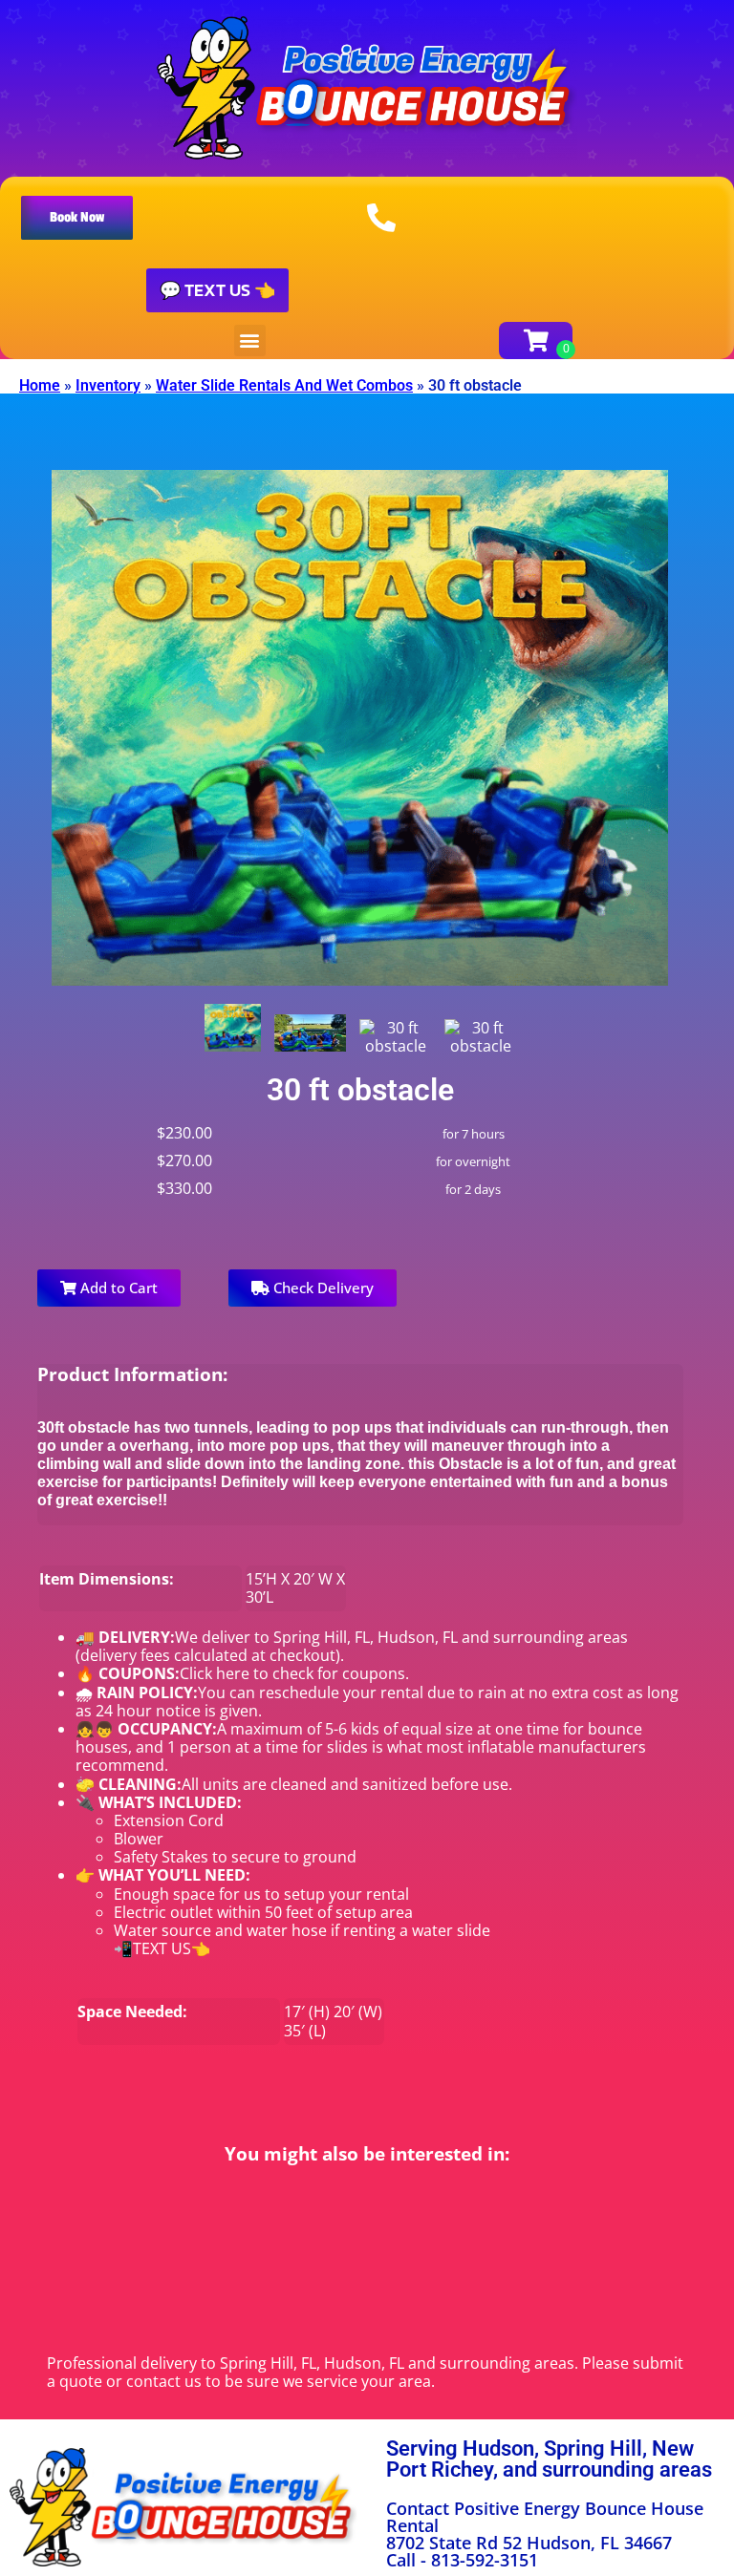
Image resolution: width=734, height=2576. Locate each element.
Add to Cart (117, 1288)
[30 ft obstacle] (233, 1028)
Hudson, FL (418, 1637)
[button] (77, 218)
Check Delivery (322, 1288)
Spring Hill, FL (322, 1637)
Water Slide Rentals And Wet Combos (284, 385)
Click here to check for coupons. (294, 1673)
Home (40, 385)
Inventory (108, 385)
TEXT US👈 (172, 1948)
